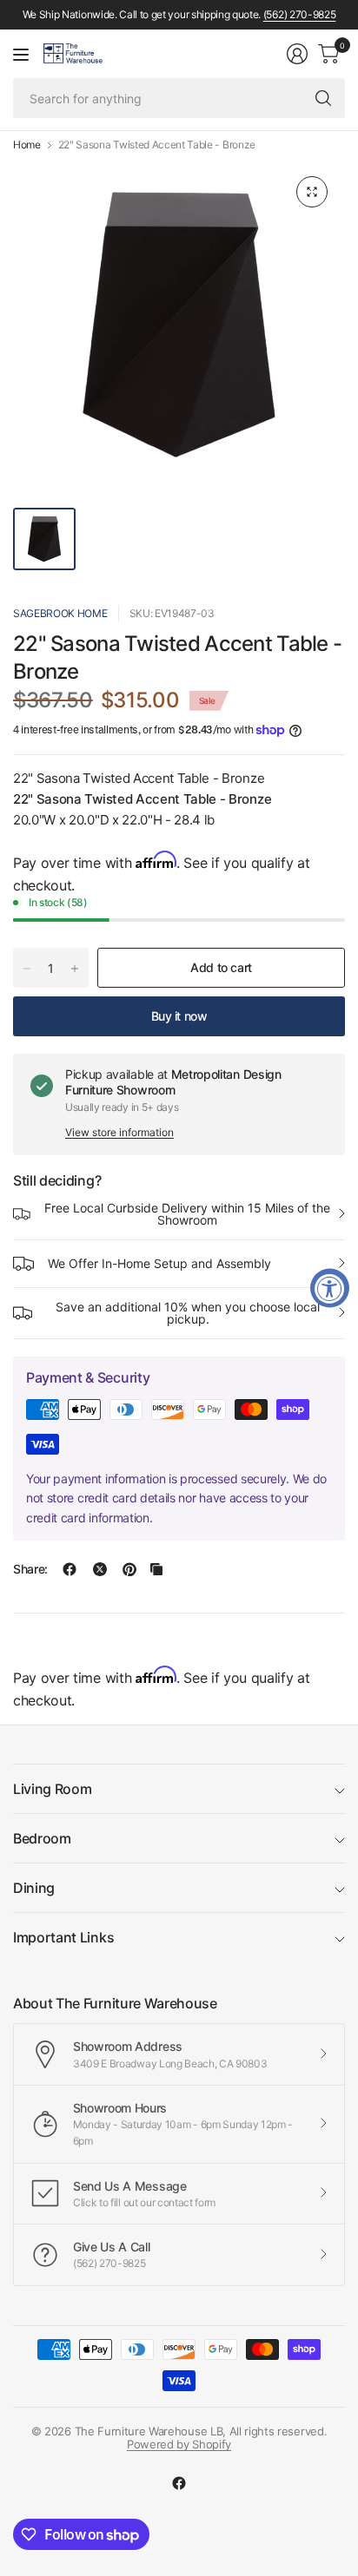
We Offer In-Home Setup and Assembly (159, 1263)
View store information (119, 1132)
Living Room (52, 1789)
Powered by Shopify (179, 2444)
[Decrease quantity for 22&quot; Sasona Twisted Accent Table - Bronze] (27, 969)
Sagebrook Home (60, 613)
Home (27, 145)
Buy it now (179, 1016)
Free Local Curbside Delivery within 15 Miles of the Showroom (187, 1214)
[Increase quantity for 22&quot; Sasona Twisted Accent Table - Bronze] (75, 969)
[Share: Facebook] (70, 1569)
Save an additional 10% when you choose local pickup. (188, 1313)
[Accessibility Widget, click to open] (330, 1288)
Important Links (63, 1937)
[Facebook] (179, 2483)
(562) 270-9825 (300, 14)
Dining (34, 1888)
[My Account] (297, 54)
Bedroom (42, 1838)
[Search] (323, 98)
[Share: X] (100, 1569)
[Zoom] (312, 192)
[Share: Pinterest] (129, 1569)
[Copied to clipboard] (156, 1569)
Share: (30, 1569)
